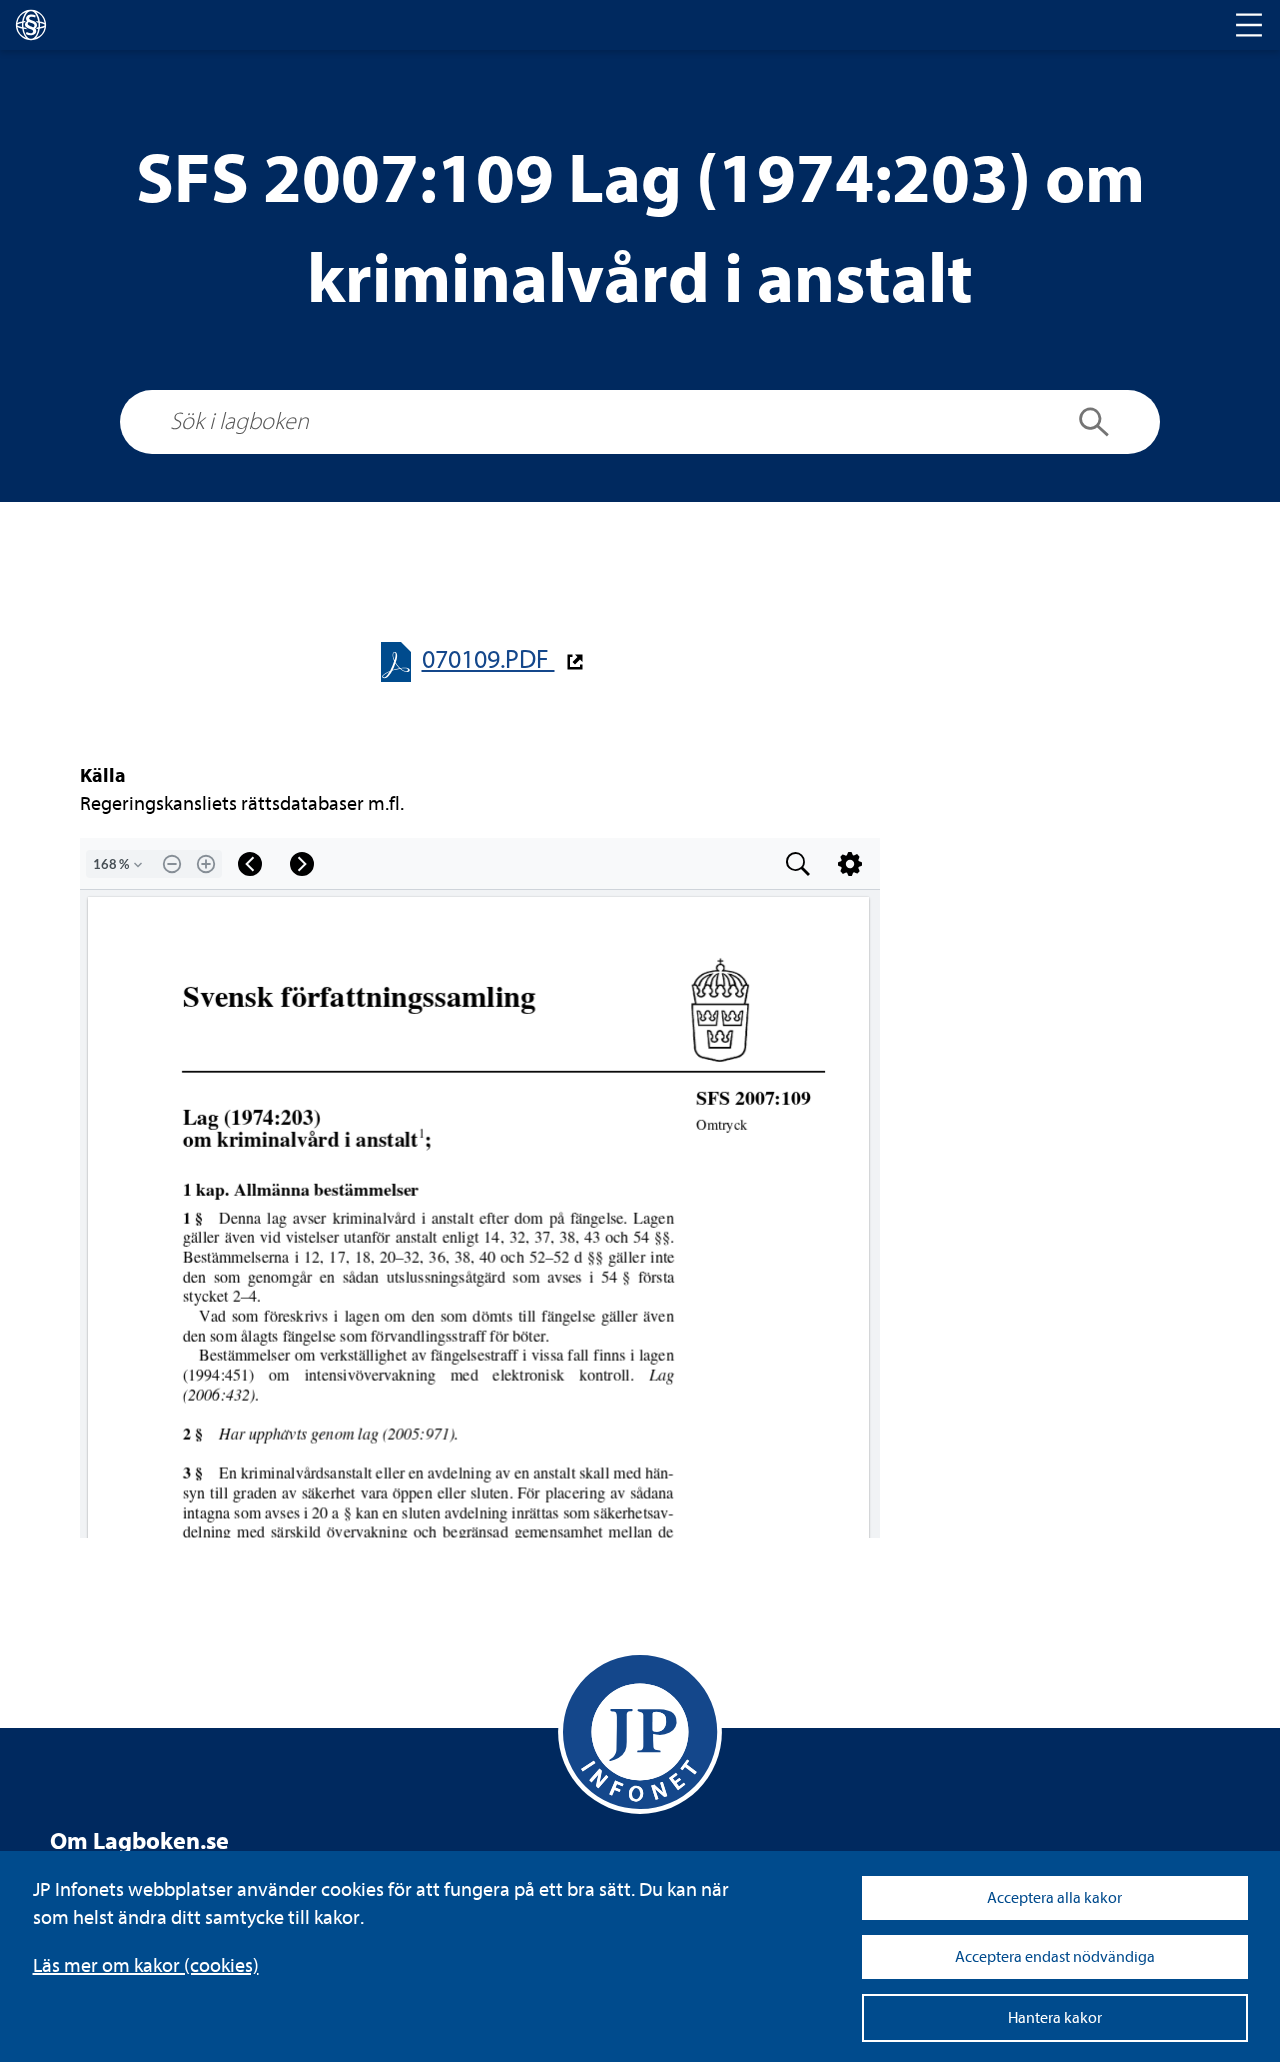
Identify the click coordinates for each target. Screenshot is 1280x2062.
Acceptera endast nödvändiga (1055, 1957)
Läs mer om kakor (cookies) (146, 1965)
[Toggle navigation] (1249, 25)
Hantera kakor (1055, 2018)
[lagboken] (31, 25)
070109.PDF (488, 659)
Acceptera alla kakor (1054, 1898)
